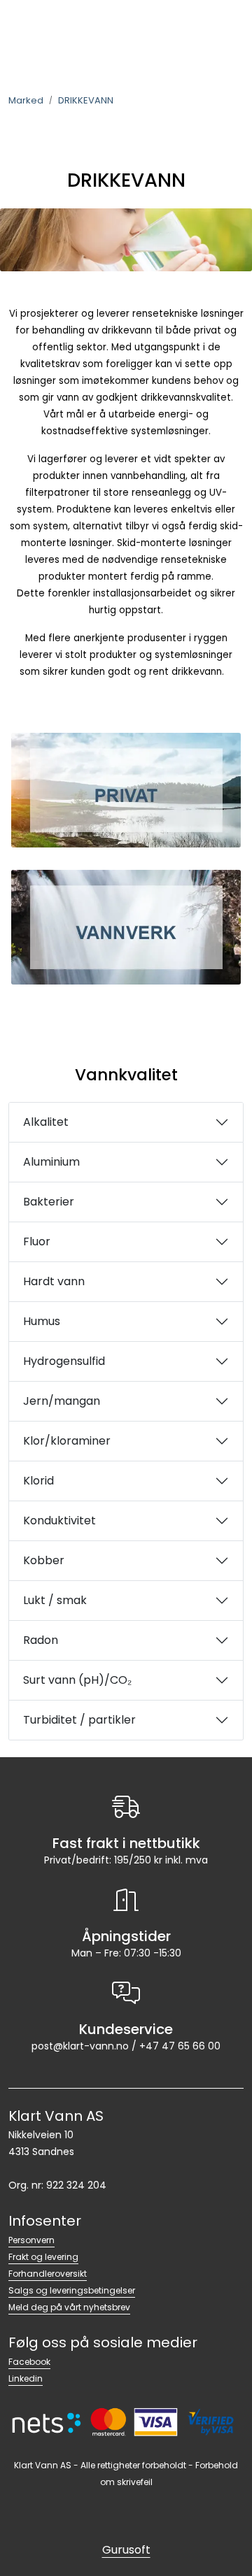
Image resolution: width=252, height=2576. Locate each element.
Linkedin (26, 2378)
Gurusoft (126, 2550)
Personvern (31, 2240)
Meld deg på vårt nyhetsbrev (69, 2307)
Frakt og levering (43, 2257)
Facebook (29, 2362)
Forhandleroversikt (48, 2274)
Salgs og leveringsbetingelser (72, 2290)
